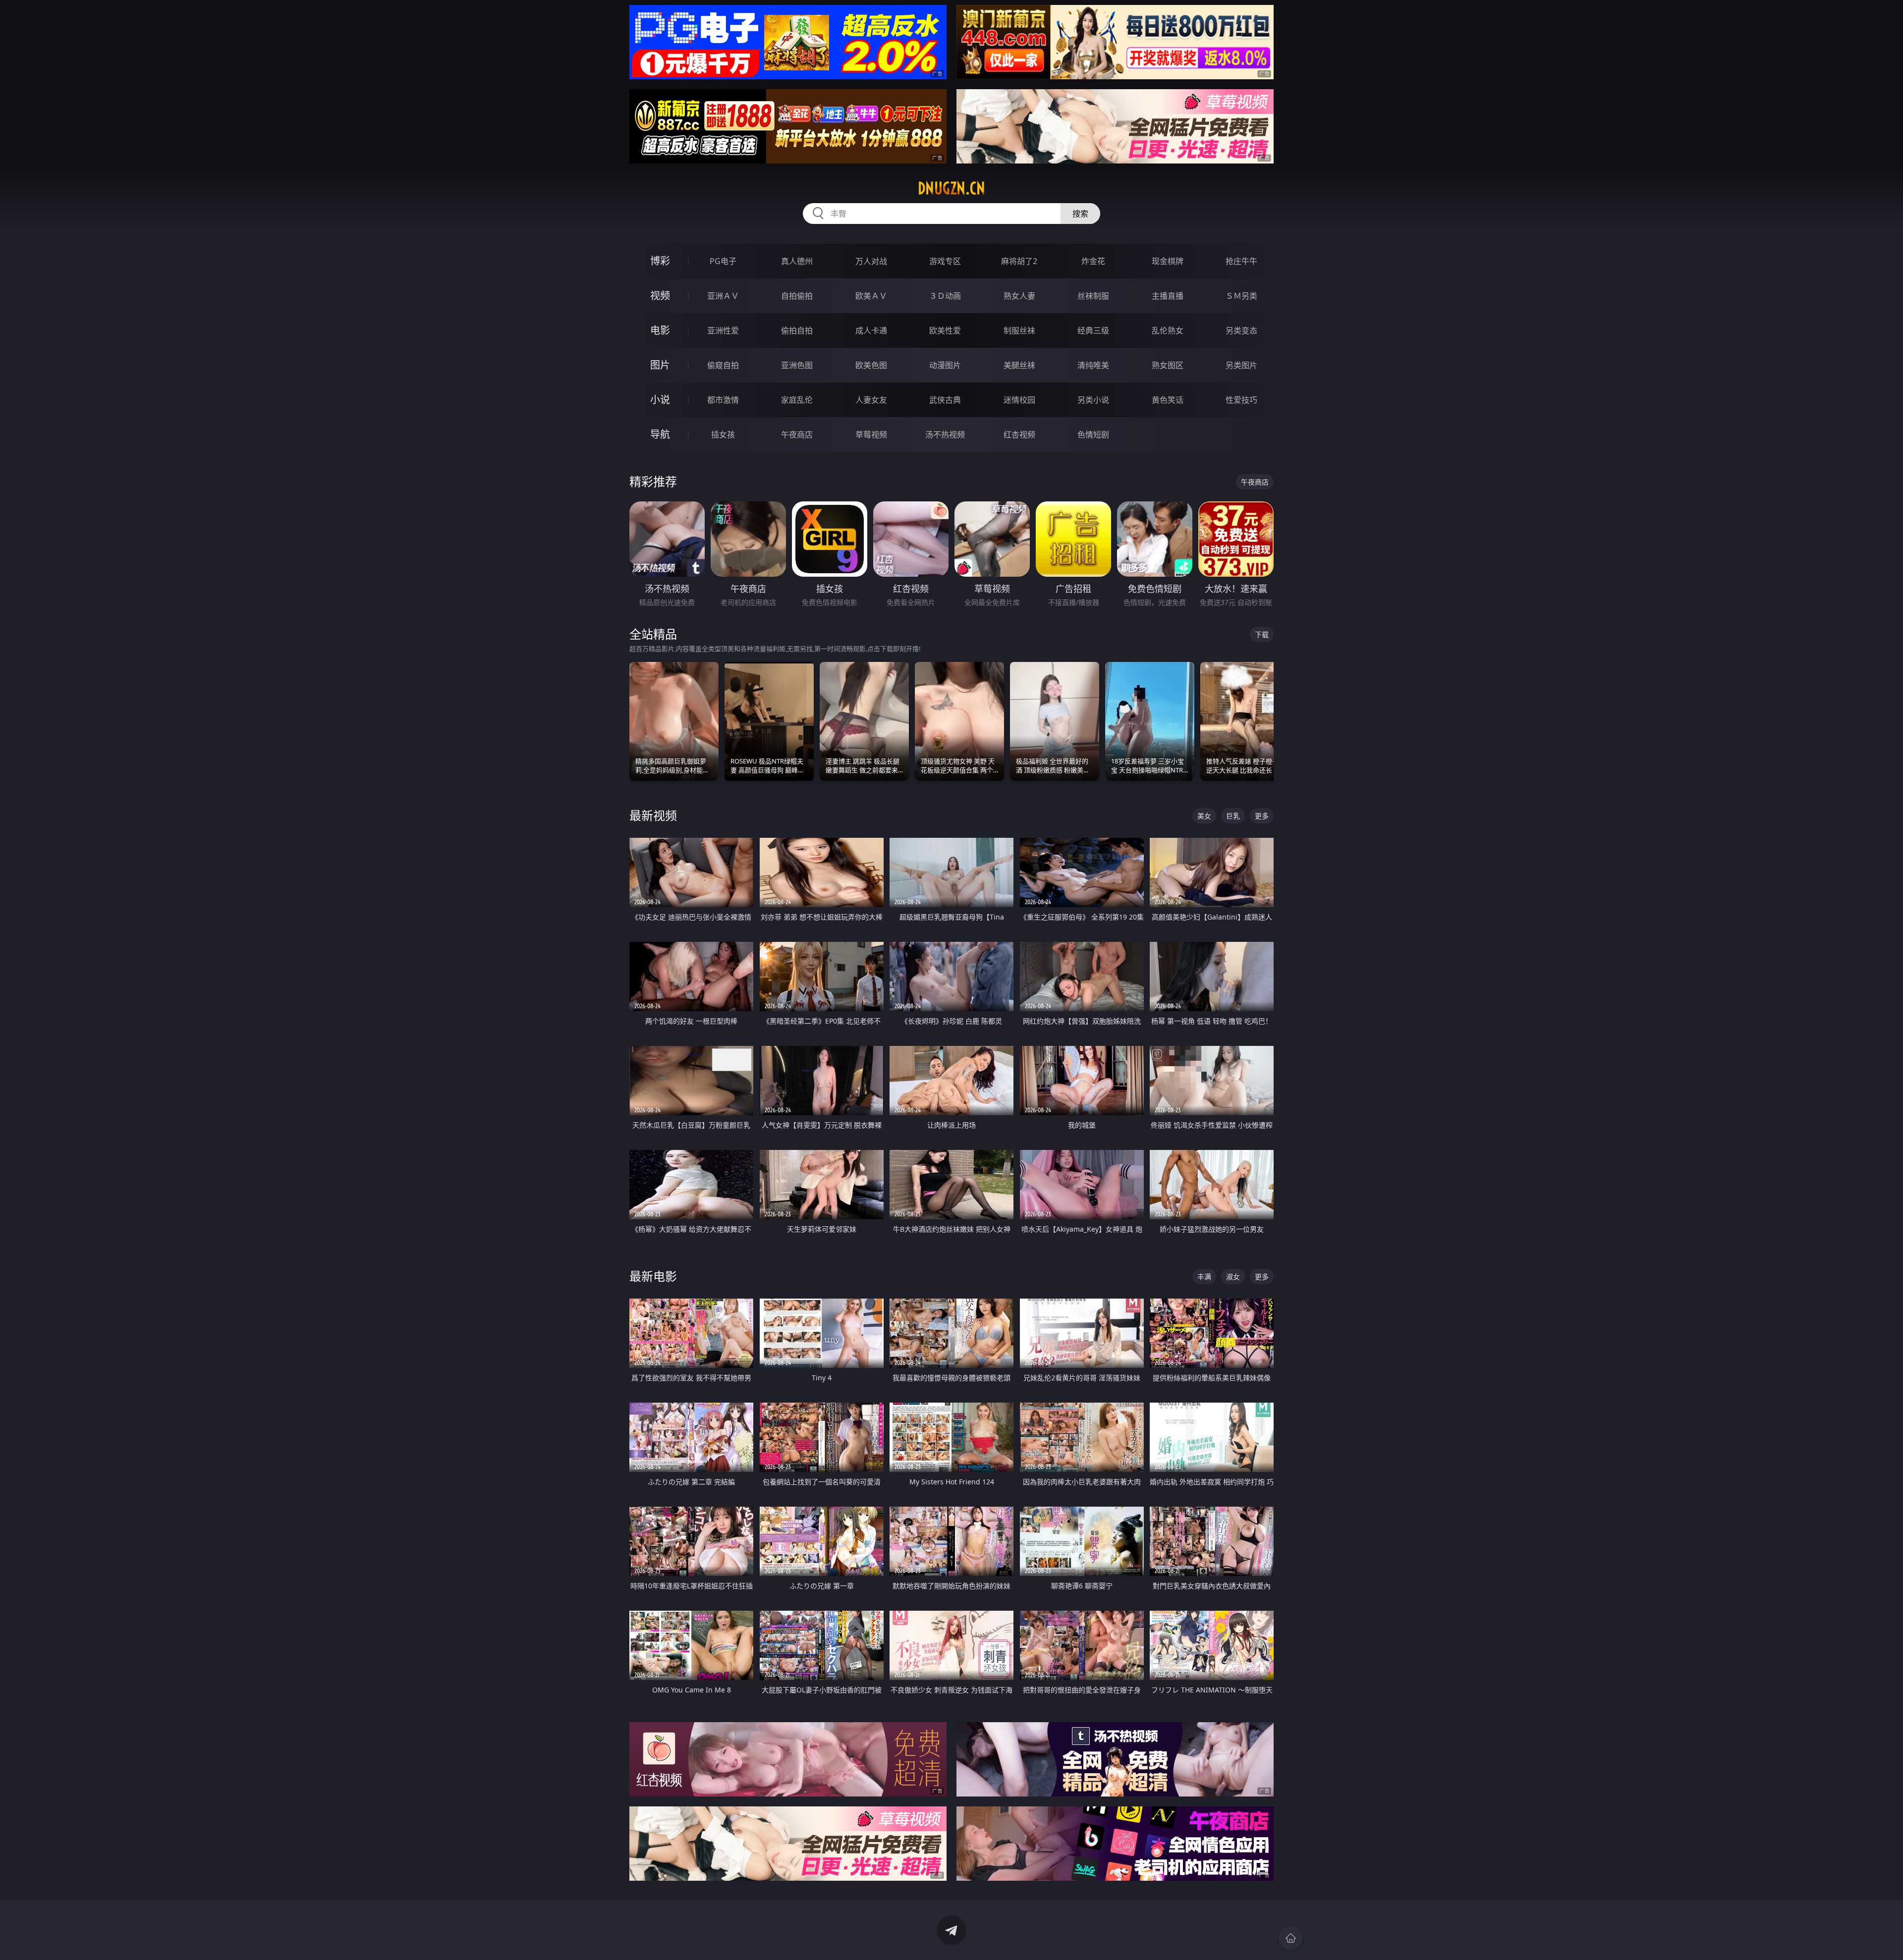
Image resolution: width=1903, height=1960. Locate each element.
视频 (660, 296)
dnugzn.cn (951, 188)
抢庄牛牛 (1241, 261)
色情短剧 (1093, 435)
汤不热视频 (945, 435)
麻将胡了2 (1019, 261)
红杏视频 (1019, 435)
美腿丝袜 (1019, 365)
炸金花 (1093, 261)
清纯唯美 (1093, 365)
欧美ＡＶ (871, 296)
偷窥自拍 (723, 365)
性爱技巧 (1241, 400)
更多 (1262, 816)
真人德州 (797, 261)
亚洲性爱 (723, 330)
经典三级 (1093, 330)
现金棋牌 (1168, 261)
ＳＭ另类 (1241, 296)
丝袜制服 (1093, 296)
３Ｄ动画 (945, 296)
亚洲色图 (797, 365)
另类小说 (1093, 400)
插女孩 (723, 435)
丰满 (1204, 1277)
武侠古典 (945, 400)
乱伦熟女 (1168, 330)
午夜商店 (797, 435)
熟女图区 (1168, 365)
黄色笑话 (1168, 400)
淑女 (1233, 1277)
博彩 (660, 261)
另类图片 (1241, 365)
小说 (660, 400)
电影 (660, 330)
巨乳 (1233, 816)
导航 (660, 434)
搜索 (1080, 214)
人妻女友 (871, 400)
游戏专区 (945, 261)
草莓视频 (871, 435)
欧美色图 (871, 365)
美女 (1204, 816)
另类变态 (1241, 330)
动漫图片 (945, 365)
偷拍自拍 (797, 330)
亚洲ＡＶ (723, 296)
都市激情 (723, 400)
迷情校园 (1019, 400)
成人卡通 (871, 330)
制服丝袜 (1019, 330)
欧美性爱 (945, 330)
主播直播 (1168, 296)
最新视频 (653, 815)
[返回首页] (1290, 1938)
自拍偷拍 (797, 296)
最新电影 (653, 1276)
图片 (660, 365)
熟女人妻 (1019, 296)
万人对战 (871, 261)
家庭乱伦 (797, 400)
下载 (1262, 634)
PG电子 (723, 261)
